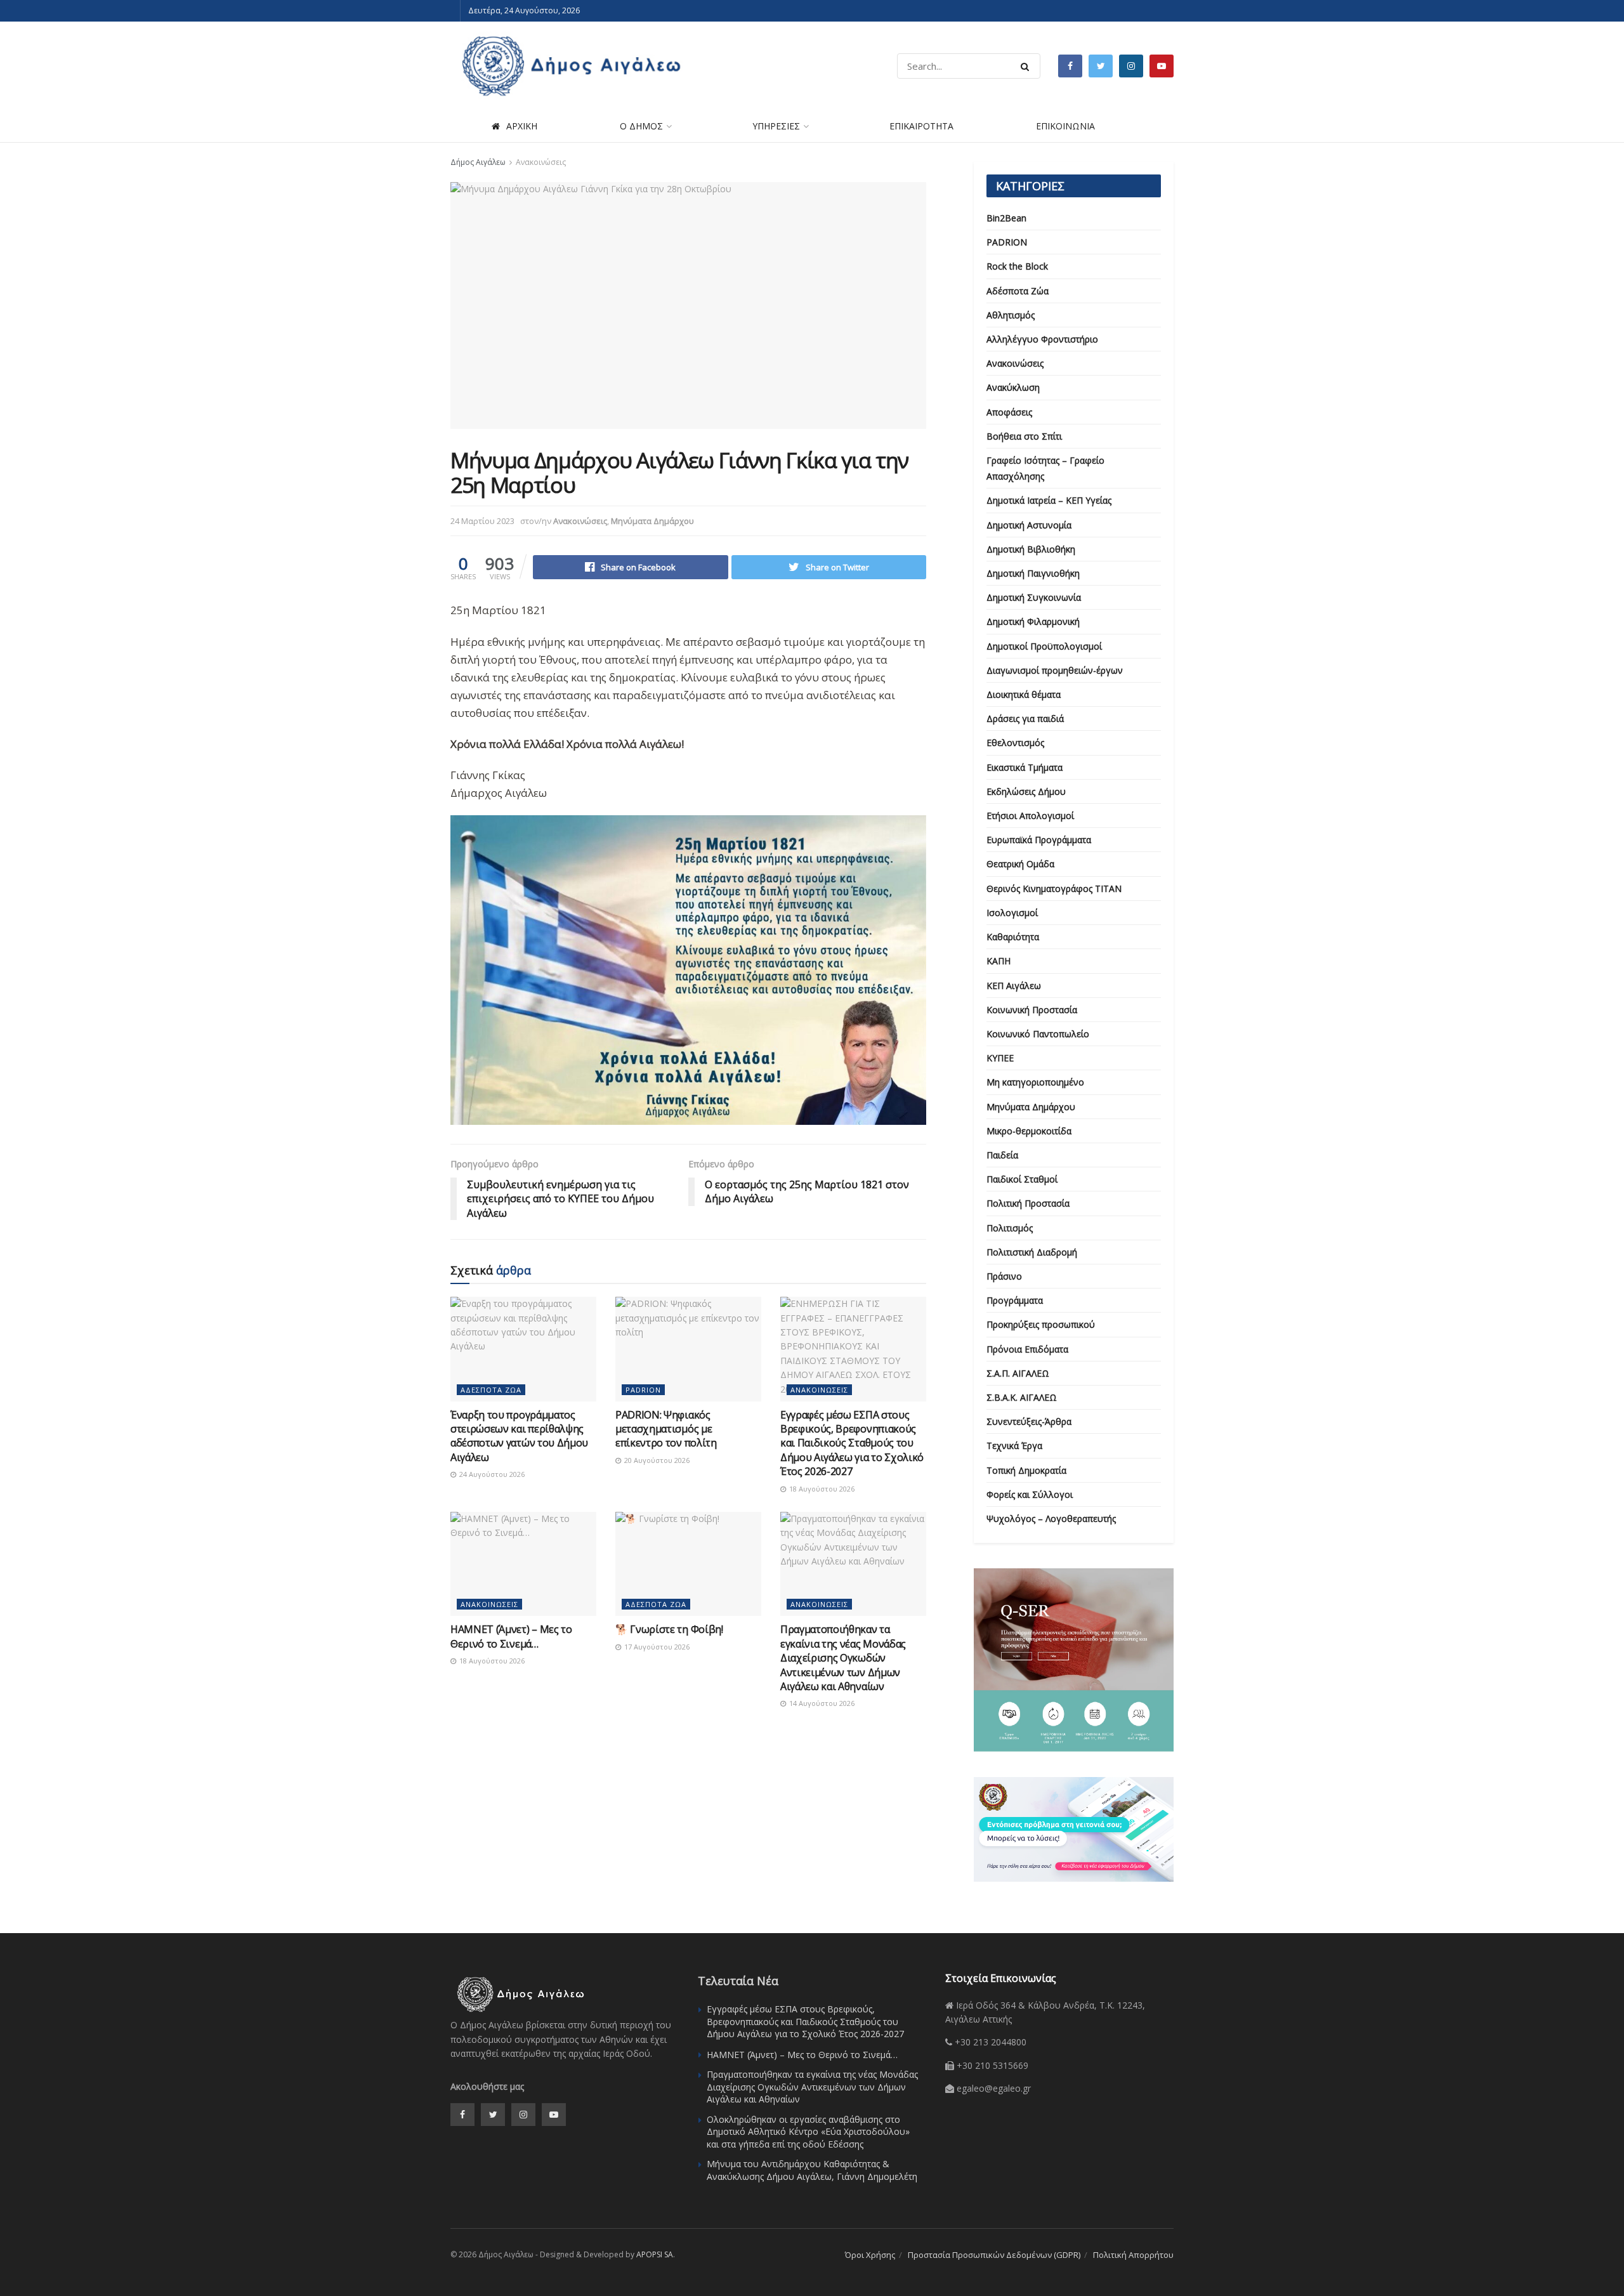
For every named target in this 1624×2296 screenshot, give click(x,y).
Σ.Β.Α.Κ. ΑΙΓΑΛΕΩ (1022, 1397)
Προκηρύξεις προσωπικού (1041, 1324)
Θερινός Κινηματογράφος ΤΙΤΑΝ (1054, 889)
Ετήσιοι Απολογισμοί (1030, 816)
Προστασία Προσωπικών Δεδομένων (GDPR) (994, 2255)
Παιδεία (1002, 1155)
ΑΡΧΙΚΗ (522, 126)
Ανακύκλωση (1013, 387)
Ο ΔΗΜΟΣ (641, 126)
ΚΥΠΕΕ (1000, 1058)
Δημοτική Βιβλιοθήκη (1031, 549)
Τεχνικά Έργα (1014, 1446)
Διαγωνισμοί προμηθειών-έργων (1055, 670)
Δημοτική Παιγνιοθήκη (1033, 573)
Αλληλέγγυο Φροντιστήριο (1042, 339)
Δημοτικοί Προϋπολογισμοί (1044, 646)
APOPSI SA (655, 2254)
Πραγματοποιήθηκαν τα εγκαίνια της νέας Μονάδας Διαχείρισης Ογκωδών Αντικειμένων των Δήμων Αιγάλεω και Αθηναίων (843, 1658)
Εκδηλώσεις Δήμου (1026, 791)
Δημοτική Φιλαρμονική (1033, 621)
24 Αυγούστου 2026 (491, 1474)
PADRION (643, 1390)
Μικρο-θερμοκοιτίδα (1029, 1131)
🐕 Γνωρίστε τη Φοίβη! (669, 1629)
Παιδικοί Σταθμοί (1022, 1179)
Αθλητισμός (1011, 315)
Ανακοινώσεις (541, 162)
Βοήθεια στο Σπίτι (1024, 436)
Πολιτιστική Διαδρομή (1032, 1252)
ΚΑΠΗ (999, 961)
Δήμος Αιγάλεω (478, 162)
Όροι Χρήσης (870, 2255)
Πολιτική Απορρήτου (1133, 2255)
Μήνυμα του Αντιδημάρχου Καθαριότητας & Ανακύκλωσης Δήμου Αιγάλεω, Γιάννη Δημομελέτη (812, 2170)
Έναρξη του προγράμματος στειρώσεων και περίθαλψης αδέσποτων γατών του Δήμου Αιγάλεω (519, 1436)
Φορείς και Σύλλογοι (1030, 1494)
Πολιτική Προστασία (1028, 1203)
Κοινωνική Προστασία (1032, 1010)
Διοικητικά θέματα (1024, 694)
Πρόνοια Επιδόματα (1027, 1349)
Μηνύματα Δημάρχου (652, 521)
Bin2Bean (1006, 218)
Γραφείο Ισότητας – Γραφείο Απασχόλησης (1045, 468)
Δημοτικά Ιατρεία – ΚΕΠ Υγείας (1049, 500)
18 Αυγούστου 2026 (821, 1489)
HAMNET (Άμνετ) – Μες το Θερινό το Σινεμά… (511, 1636)
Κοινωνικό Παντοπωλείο (1038, 1034)
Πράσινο (1004, 1276)
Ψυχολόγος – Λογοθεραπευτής (1051, 1519)
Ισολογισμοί (1012, 913)
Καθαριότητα (1013, 937)
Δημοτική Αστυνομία (1029, 525)
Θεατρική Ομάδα (1020, 864)
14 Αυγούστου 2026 (821, 1703)
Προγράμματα (1015, 1300)
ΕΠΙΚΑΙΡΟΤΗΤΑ (921, 126)
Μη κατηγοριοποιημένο (1035, 1082)
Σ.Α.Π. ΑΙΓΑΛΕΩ (1018, 1373)
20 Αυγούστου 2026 (656, 1460)
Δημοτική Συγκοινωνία (1034, 597)
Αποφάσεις (1009, 412)
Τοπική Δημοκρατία (1026, 1470)
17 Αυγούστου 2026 (656, 1647)
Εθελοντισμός (1015, 743)
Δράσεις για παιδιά (1025, 718)
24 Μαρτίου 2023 (482, 521)
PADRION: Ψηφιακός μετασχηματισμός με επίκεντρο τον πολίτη (666, 1429)
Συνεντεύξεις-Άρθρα (1029, 1421)
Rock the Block (1017, 266)
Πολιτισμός (1010, 1228)
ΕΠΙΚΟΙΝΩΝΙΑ (1065, 126)
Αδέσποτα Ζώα (491, 1390)
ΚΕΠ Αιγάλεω (1014, 986)
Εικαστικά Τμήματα (1025, 767)
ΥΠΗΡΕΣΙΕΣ (776, 126)
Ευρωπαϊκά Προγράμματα (1039, 840)
